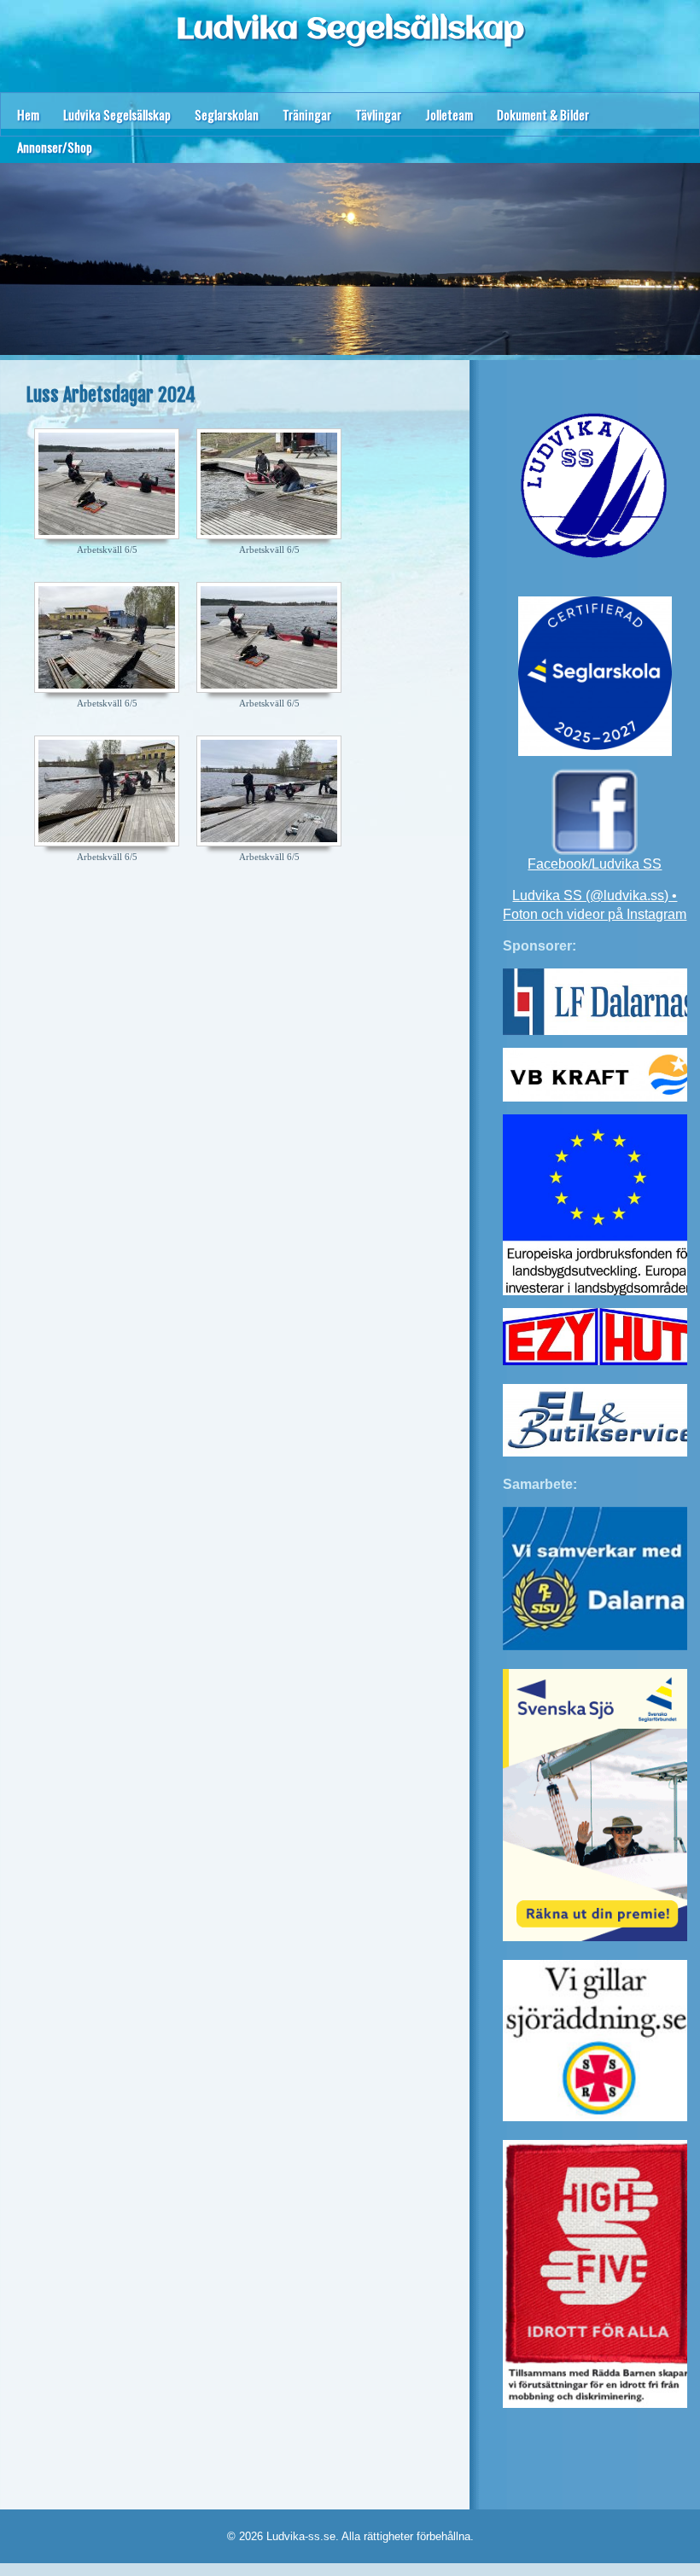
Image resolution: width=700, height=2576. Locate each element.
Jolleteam (449, 114)
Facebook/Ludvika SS (595, 864)
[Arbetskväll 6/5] (107, 484)
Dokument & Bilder (543, 114)
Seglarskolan (227, 114)
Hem (28, 114)
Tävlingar (378, 114)
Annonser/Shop (55, 147)
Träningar (307, 114)
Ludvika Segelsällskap (350, 30)
